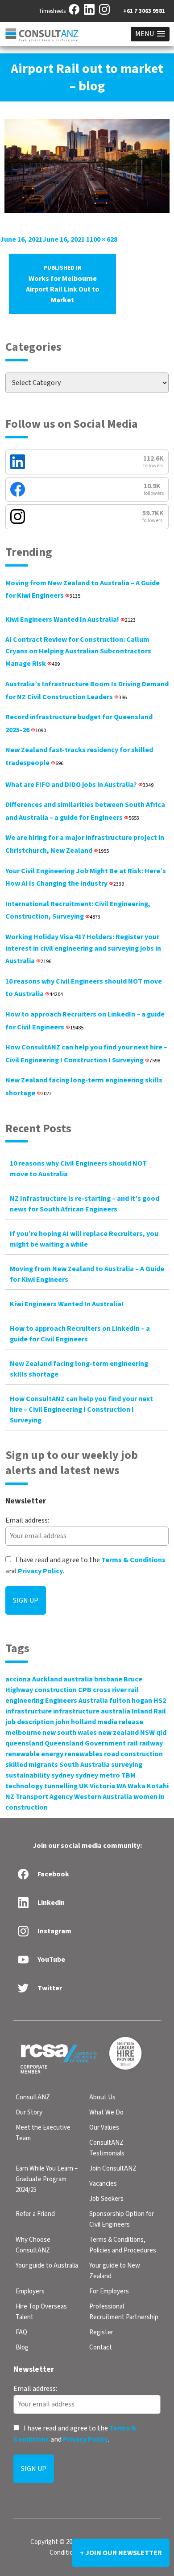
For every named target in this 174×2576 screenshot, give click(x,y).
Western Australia (103, 1797)
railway (151, 1743)
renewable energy (34, 1754)
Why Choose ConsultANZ (33, 2245)
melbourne (23, 1733)
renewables (84, 1754)
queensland (24, 1743)
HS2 (160, 1701)
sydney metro (98, 1775)
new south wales (70, 1733)
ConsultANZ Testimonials (107, 2148)
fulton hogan (131, 1701)
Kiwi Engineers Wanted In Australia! (70, 620)
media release (120, 1722)
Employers (30, 2291)
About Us (102, 2097)
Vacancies (103, 2184)
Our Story (29, 2112)
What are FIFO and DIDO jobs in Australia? (79, 785)
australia (78, 1679)
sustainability (28, 1775)
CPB (85, 1690)
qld (161, 1733)
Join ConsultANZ (113, 2169)
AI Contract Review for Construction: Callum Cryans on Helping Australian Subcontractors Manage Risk (78, 652)
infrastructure (29, 1711)
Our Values (104, 2128)
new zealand (118, 1733)
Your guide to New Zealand (115, 2271)
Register (101, 2332)
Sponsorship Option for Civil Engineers (122, 2219)
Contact (101, 2347)
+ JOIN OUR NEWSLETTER (121, 2553)
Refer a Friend (35, 2214)
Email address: (27, 1520)
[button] (150, 34)
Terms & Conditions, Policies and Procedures (123, 2245)
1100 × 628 (102, 239)
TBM (128, 1775)
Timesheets (52, 11)
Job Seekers (106, 2199)
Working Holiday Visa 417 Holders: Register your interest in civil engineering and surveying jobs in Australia (83, 949)
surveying (127, 1765)
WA (121, 1786)
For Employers (109, 2291)
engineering (25, 1701)
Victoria (102, 1786)
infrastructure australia (92, 1711)
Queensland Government (85, 1743)
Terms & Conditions (133, 1560)
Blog (22, 2347)
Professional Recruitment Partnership (124, 2312)
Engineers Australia (77, 1701)
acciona (18, 1679)
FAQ (21, 2332)
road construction (133, 1754)
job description (30, 1722)
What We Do (106, 2112)
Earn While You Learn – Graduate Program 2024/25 (47, 2179)
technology (24, 1786)
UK (84, 1786)
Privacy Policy (40, 1571)
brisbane (108, 1679)
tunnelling (61, 1786)
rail (133, 1743)
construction (56, 1690)
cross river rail (116, 1690)
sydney (63, 1775)
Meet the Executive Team (43, 2133)
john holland (76, 1722)
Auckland (47, 1679)
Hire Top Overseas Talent (41, 2312)
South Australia (85, 1765)
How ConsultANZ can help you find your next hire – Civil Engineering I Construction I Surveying (81, 1410)
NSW (147, 1733)
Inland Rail (149, 1711)
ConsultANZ (33, 2097)
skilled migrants (32, 1765)
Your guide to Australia (47, 2266)
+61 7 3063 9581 (144, 11)
